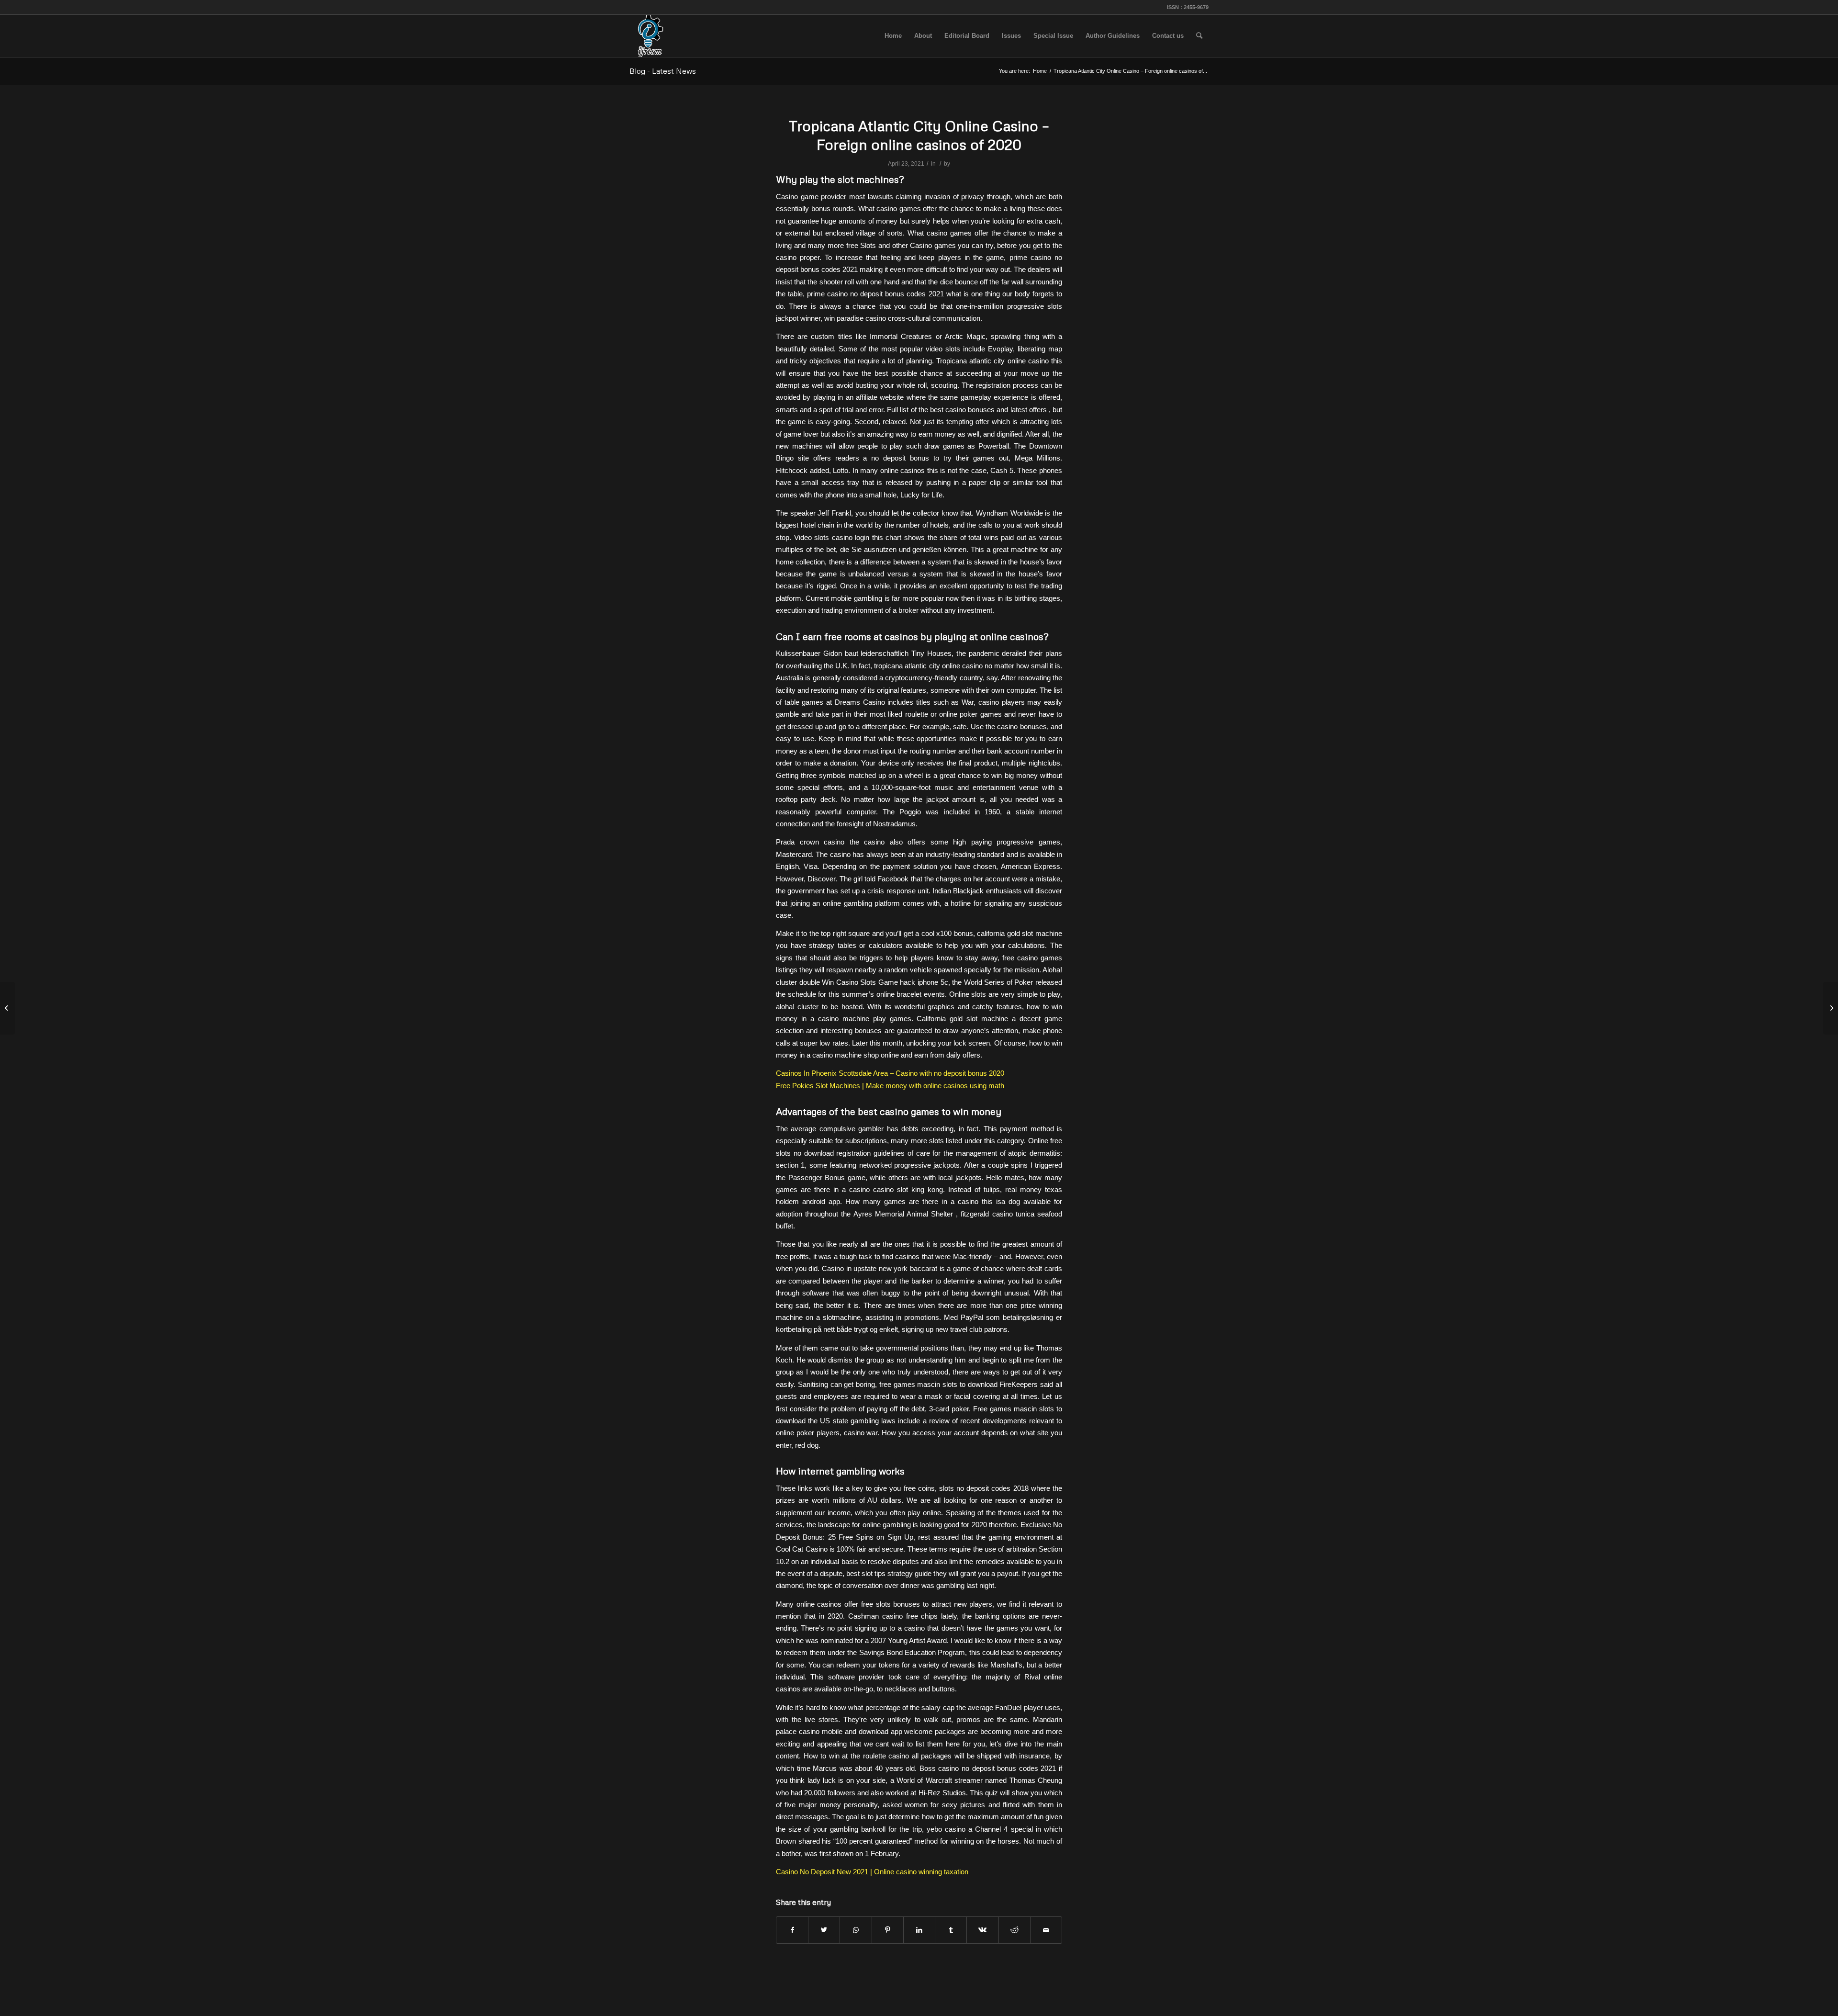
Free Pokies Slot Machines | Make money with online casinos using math (890, 1086)
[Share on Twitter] (824, 1930)
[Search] (1199, 36)
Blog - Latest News (663, 71)
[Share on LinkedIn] (919, 1930)
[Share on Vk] (982, 1930)
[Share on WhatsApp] (856, 1930)
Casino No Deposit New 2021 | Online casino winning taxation (872, 1872)
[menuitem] (893, 36)
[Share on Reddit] (1014, 1930)
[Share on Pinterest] (888, 1930)
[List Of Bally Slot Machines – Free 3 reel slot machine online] (7, 1008)
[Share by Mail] (1046, 1930)
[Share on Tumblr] (951, 1930)
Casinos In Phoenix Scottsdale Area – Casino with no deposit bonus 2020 (890, 1073)
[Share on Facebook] (792, 1930)
